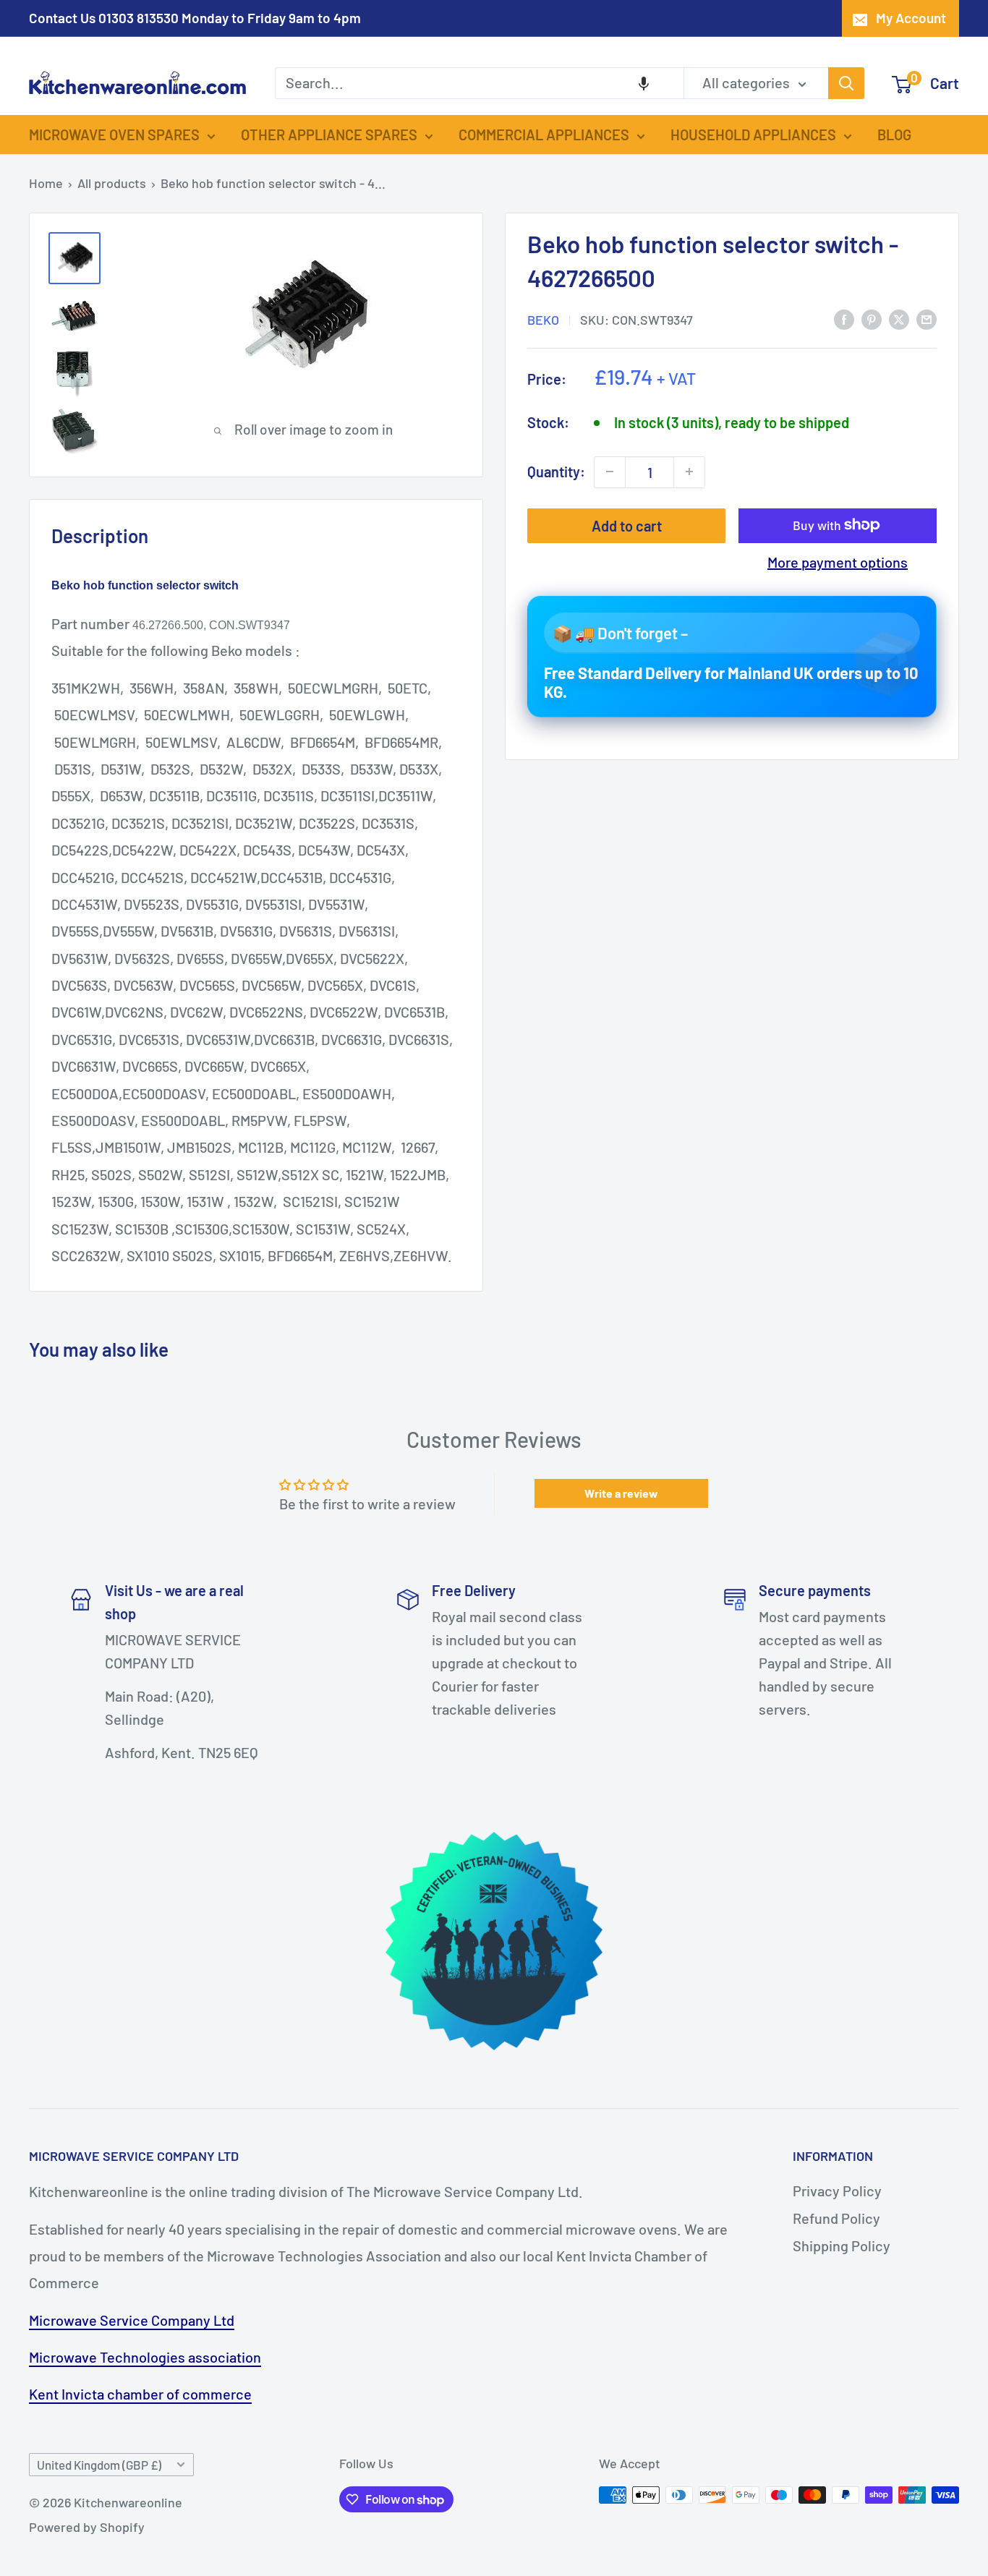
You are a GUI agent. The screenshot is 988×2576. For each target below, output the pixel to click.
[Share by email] (927, 318)
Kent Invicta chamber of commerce (140, 2394)
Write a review (621, 1493)
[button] (644, 83)
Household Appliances (753, 135)
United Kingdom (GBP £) (99, 2465)
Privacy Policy (837, 2191)
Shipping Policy (842, 2246)
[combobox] (479, 83)
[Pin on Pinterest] (872, 318)
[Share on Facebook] (844, 318)
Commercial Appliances (544, 135)
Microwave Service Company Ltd (132, 2320)
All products (112, 183)
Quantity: (556, 472)
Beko (543, 319)
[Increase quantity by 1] (689, 472)
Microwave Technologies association (145, 2357)
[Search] (846, 83)
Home (46, 183)
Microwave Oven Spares (114, 135)
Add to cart (627, 525)
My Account (911, 18)
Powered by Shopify (87, 2527)
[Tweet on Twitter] (899, 318)
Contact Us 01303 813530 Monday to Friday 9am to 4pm (195, 18)
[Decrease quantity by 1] (610, 472)
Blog (894, 135)
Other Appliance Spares (329, 135)
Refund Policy (836, 2218)
